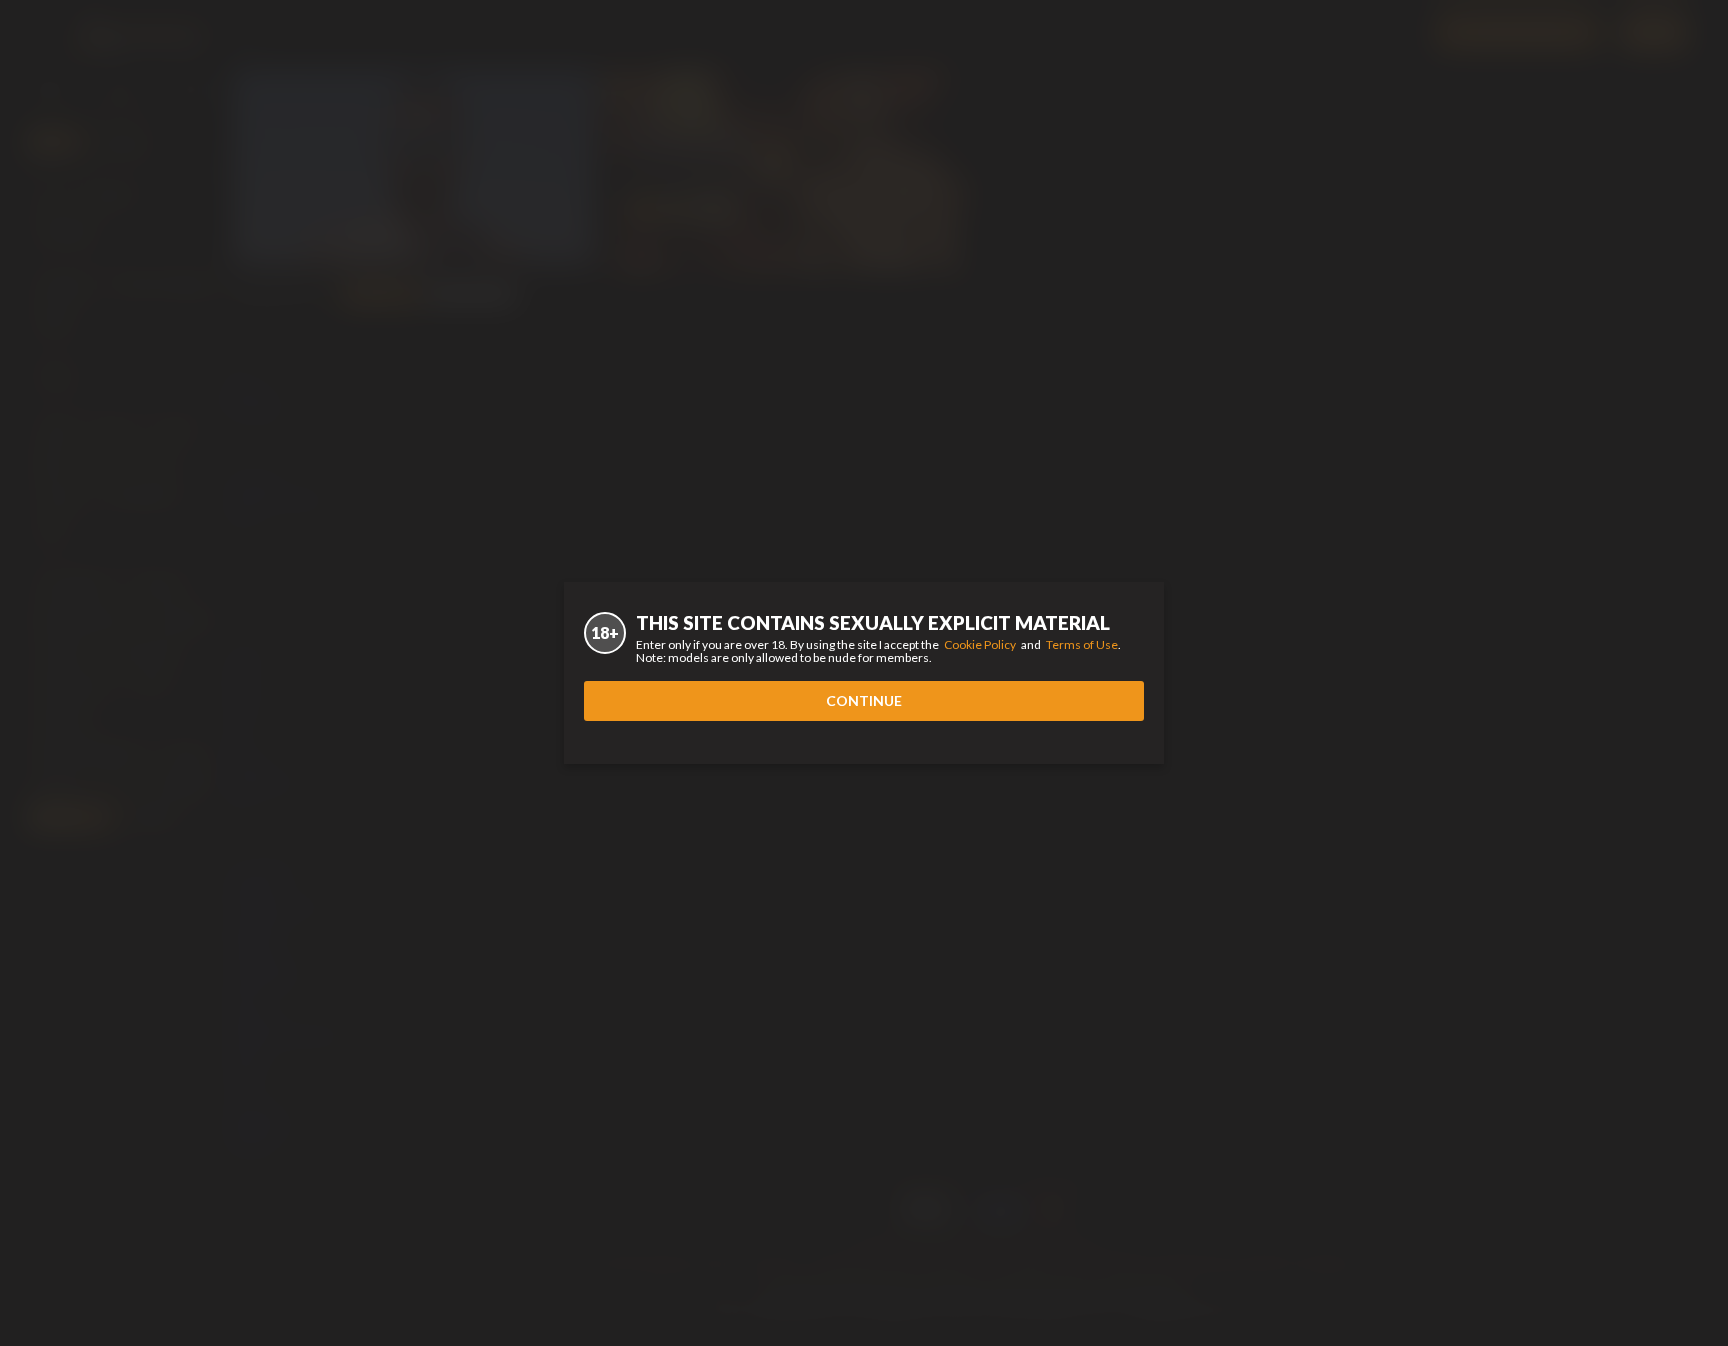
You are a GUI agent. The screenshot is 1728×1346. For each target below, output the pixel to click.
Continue (864, 700)
